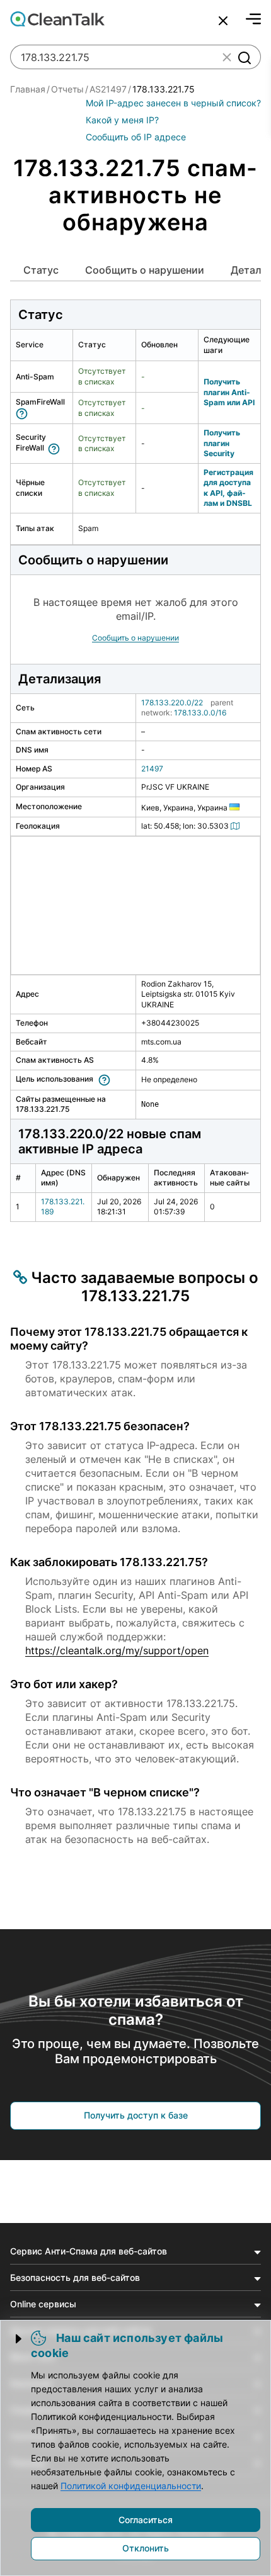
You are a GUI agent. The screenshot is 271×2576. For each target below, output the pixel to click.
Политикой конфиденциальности (131, 2486)
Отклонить (146, 2548)
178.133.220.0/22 (172, 703)
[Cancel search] (223, 21)
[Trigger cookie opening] (20, 2339)
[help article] (24, 412)
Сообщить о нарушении (145, 270)
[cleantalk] (57, 19)
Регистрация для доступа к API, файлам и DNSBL (228, 488)
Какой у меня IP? (122, 120)
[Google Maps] (237, 826)
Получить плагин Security (222, 443)
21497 (152, 769)
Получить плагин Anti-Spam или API (229, 392)
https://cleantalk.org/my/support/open (117, 1650)
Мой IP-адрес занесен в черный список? (173, 103)
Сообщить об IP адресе (136, 137)
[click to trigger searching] (244, 57)
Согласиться (146, 2520)
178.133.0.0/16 (200, 713)
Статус (41, 270)
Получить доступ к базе (136, 2115)
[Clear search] (227, 57)
